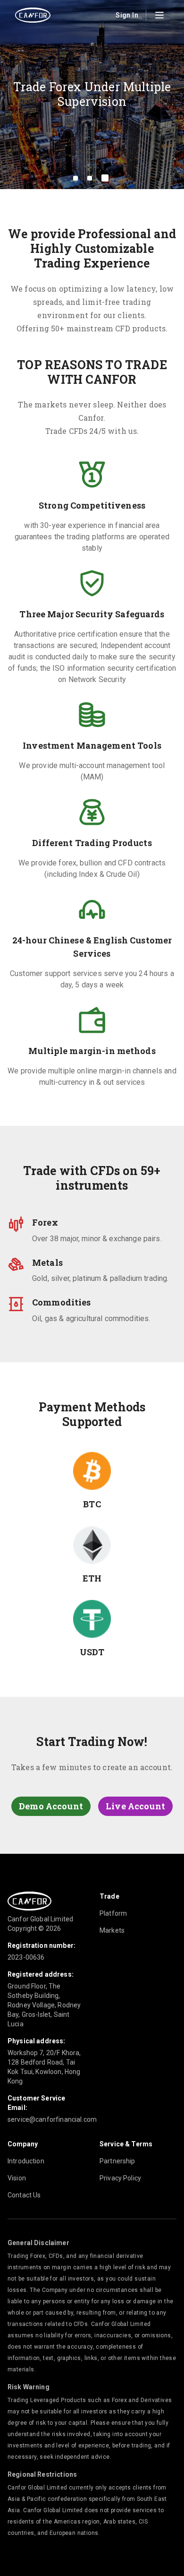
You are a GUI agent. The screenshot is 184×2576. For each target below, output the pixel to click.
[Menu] (159, 15)
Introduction (26, 2161)
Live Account (135, 1806)
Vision (17, 2178)
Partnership (117, 2161)
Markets (112, 1930)
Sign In (127, 15)
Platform (113, 1913)
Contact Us (24, 2195)
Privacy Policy (120, 2178)
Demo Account (51, 1806)
